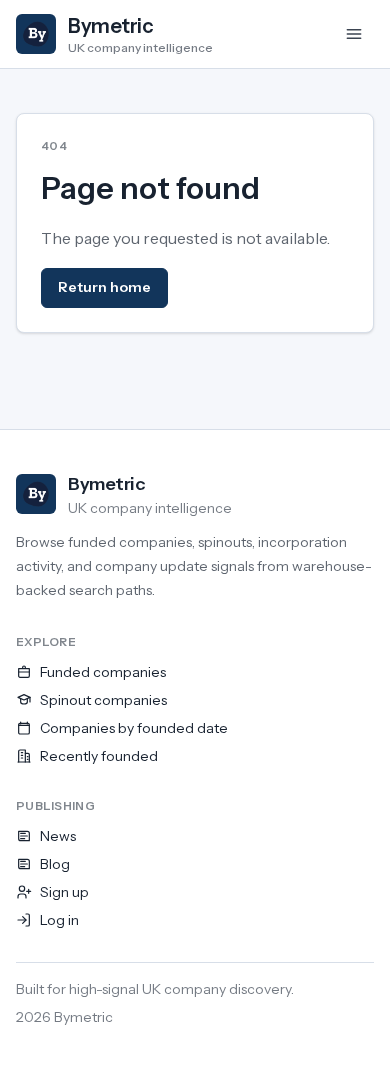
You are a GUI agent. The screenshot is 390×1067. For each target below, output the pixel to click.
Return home (104, 287)
